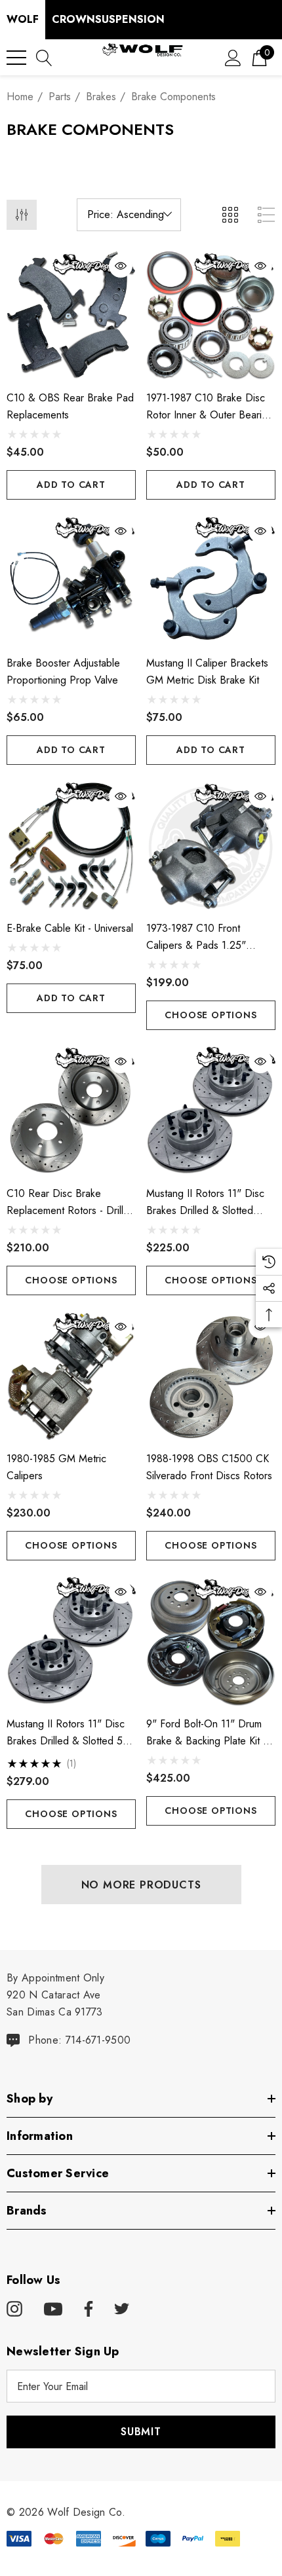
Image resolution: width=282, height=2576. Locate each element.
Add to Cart (71, 485)
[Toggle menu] (16, 58)
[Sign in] (233, 57)
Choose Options (211, 1015)
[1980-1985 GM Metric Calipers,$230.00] (71, 1376)
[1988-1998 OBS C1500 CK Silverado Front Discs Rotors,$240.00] (211, 1376)
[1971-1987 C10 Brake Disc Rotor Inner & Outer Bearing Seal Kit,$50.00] (211, 315)
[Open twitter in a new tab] (122, 2309)
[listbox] (129, 215)
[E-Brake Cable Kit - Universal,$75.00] (71, 846)
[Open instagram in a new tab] (14, 2309)
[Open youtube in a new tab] (53, 2309)
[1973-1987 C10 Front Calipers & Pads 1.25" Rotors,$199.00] (211, 846)
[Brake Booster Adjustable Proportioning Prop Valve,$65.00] (71, 580)
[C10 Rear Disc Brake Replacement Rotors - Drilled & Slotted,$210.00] (71, 1111)
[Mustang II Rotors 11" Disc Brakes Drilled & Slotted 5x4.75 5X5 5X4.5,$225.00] (211, 1111)
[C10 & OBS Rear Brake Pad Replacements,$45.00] (71, 315)
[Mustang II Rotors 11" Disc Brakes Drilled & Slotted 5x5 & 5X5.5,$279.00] (71, 1641)
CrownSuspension (108, 19)
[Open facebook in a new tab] (87, 2309)
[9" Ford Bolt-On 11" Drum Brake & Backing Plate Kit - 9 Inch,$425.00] (211, 1641)
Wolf (23, 19)
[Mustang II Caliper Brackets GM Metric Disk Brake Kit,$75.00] (211, 580)
